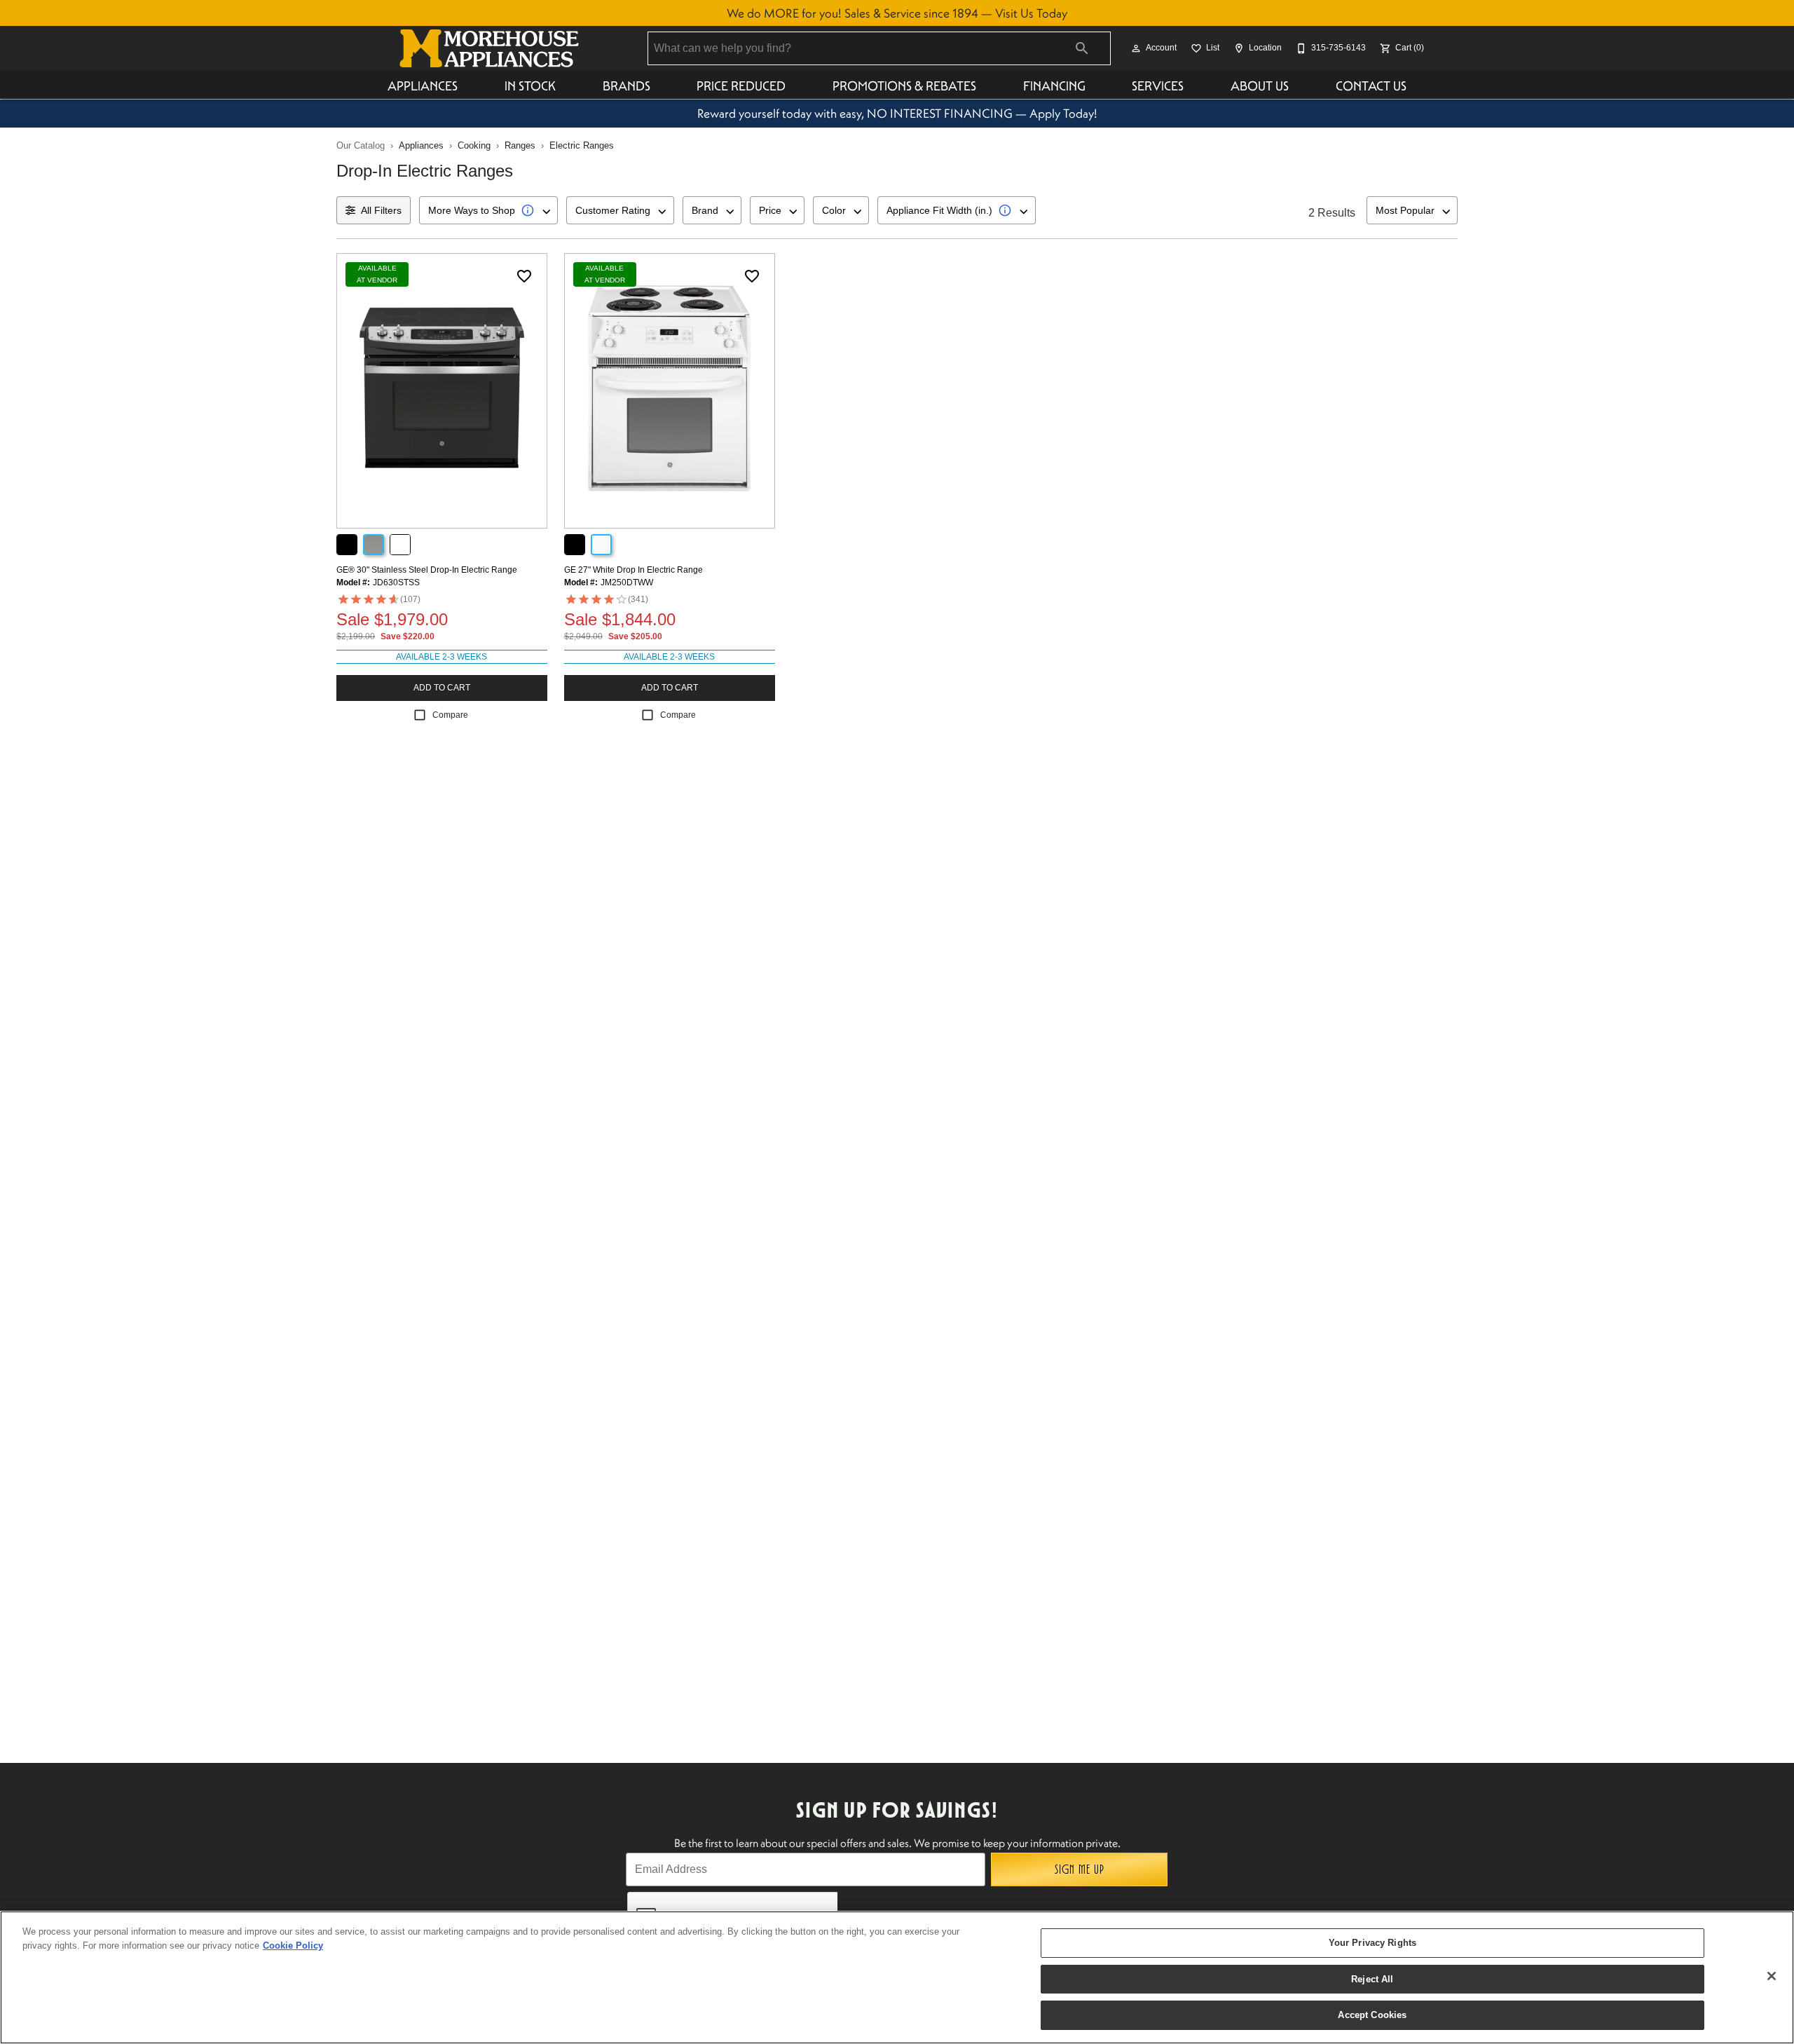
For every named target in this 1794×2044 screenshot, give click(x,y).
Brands (626, 86)
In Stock (530, 86)
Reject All (1372, 1979)
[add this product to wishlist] (524, 276)
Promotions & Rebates (904, 86)
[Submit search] (1082, 48)
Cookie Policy (293, 1946)
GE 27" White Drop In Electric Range (634, 570)
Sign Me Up (1080, 1869)
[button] (1136, 48)
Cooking (474, 145)
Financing (1054, 86)
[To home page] (489, 48)
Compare (450, 715)
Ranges (520, 145)
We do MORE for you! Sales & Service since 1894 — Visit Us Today (897, 13)
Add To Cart (442, 688)
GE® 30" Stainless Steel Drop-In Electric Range (427, 570)
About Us (1260, 86)
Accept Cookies (1372, 2015)
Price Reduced (741, 86)
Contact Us (1371, 86)
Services (1158, 86)
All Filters (381, 210)
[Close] (1772, 1976)
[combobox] (488, 210)
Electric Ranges (582, 145)
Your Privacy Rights (1372, 1943)
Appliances (423, 86)
